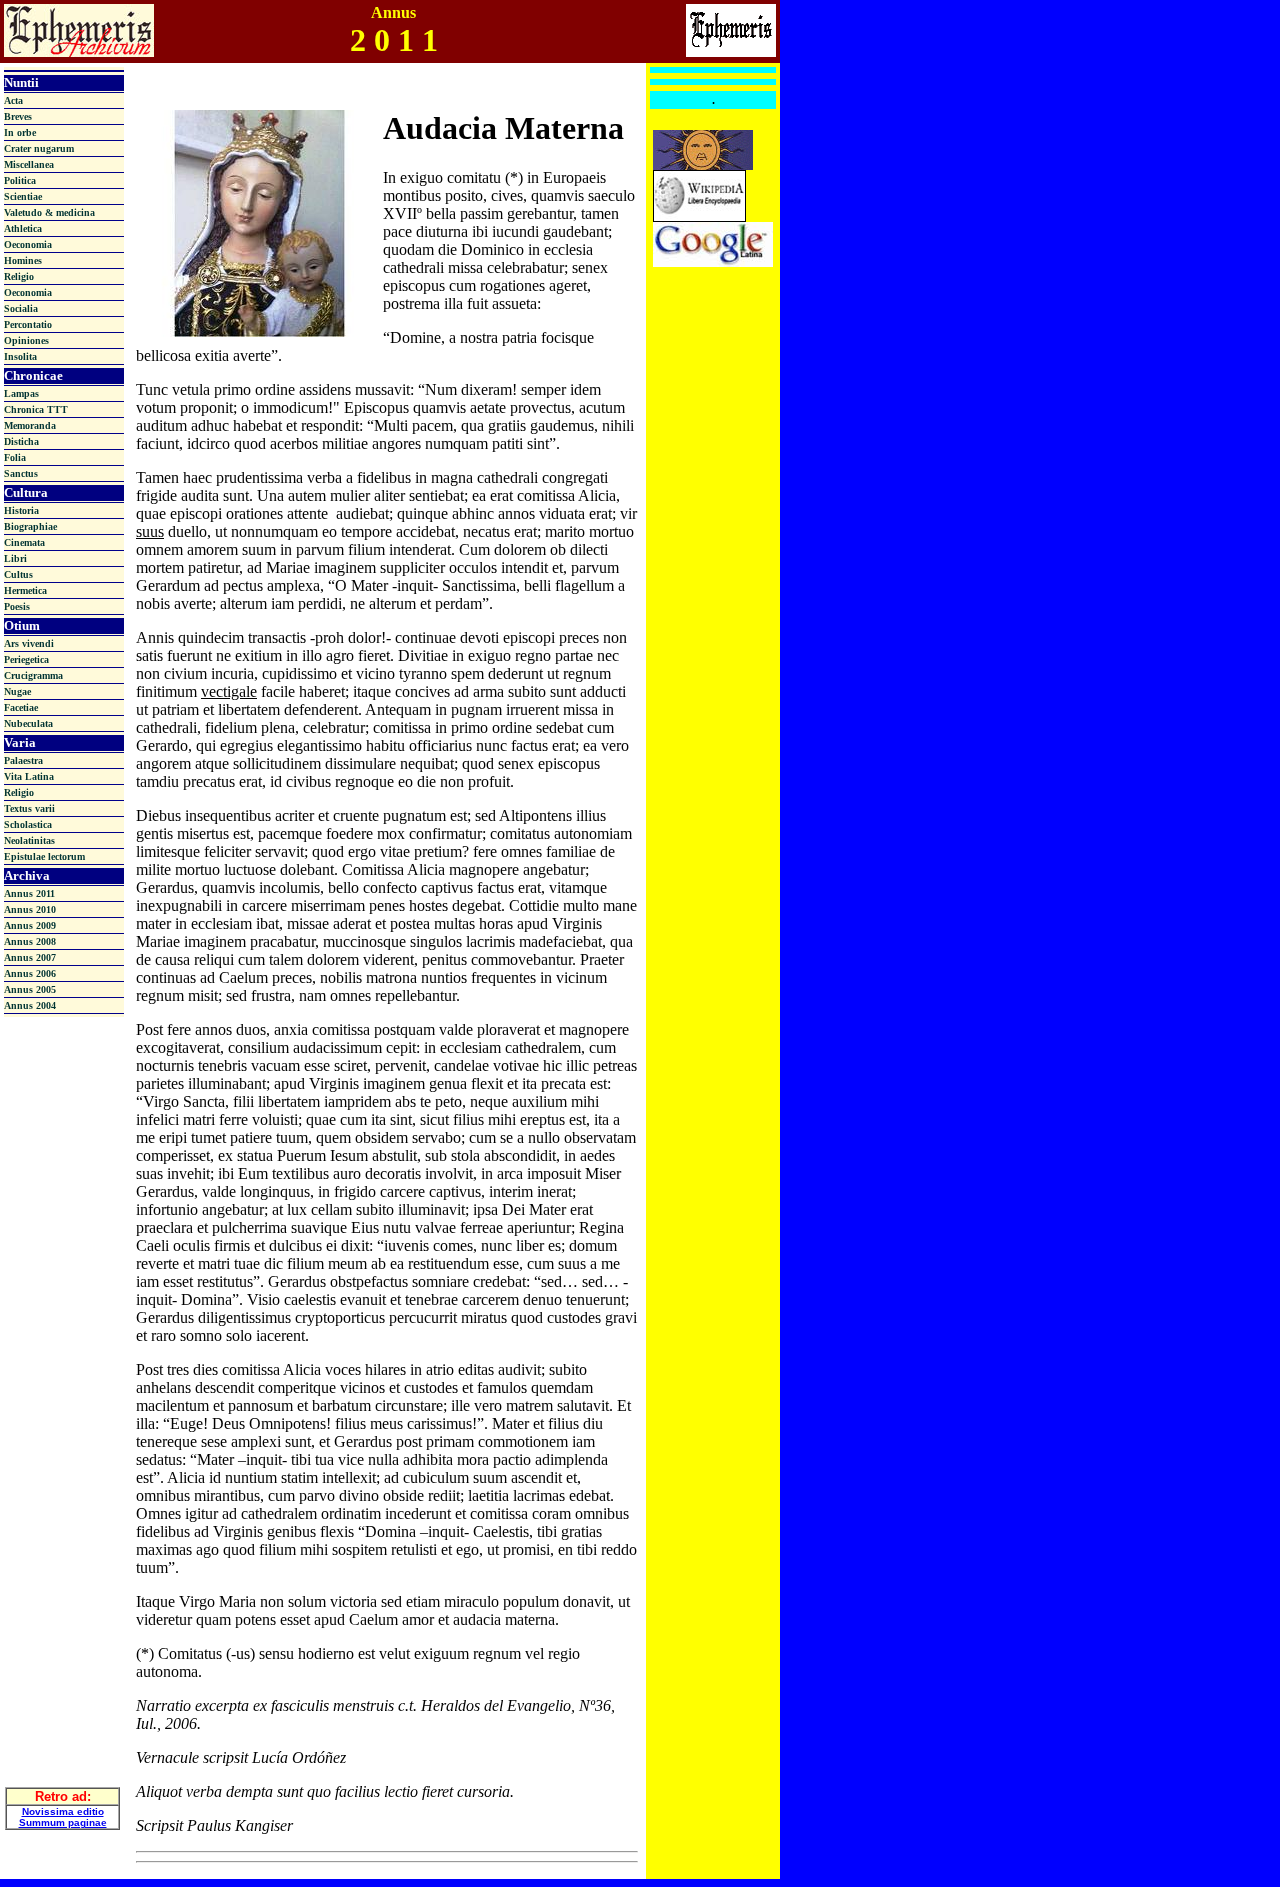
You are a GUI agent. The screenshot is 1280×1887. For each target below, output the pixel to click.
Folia (15, 457)
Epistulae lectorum (44, 856)
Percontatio (28, 324)
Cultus (18, 574)
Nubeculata (28, 723)
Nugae (17, 691)
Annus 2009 (30, 925)
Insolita (20, 356)
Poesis (17, 606)
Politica (20, 180)
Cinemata (24, 542)
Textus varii (29, 808)
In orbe (20, 132)
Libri (15, 558)
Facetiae (21, 707)
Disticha (21, 441)
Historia (21, 510)
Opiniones (26, 340)
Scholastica (28, 824)
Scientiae (23, 196)
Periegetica (26, 659)
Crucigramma (33, 675)
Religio (19, 276)
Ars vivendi (29, 643)
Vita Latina (29, 776)
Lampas (21, 393)
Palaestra (23, 760)
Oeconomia (28, 244)
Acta (13, 100)
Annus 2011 (29, 893)
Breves (18, 116)
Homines (23, 260)
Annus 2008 (30, 941)
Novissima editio (63, 1811)
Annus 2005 (30, 989)
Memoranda (30, 425)
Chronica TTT (36, 409)
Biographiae (30, 526)
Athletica (23, 228)
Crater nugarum (39, 148)
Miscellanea (29, 164)
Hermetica (25, 590)
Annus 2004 (30, 1005)
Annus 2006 (30, 973)
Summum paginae (63, 1822)
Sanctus (21, 473)
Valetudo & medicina (49, 212)
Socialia (21, 308)
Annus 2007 (30, 957)
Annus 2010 (30, 909)
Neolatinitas (29, 840)
